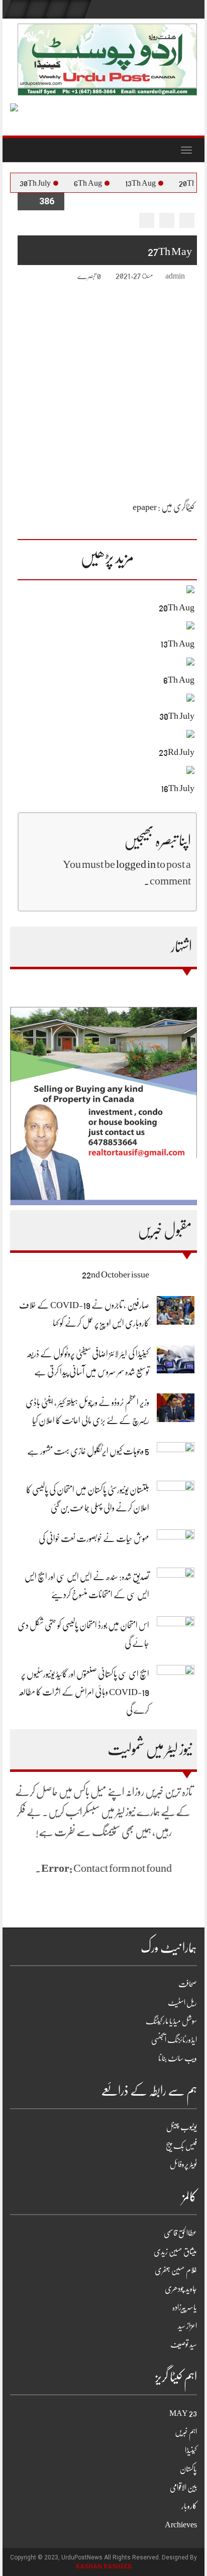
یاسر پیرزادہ (185, 2307)
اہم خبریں (186, 2432)
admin (175, 276)
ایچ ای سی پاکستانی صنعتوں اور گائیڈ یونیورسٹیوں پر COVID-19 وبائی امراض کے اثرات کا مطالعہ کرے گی (84, 1692)
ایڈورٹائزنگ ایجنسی (174, 2040)
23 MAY (183, 2413)
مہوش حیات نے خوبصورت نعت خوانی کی (94, 1538)
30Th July (49, 183)
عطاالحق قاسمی (180, 2233)
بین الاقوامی (183, 2488)
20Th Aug (177, 607)
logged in (136, 864)
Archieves (181, 2525)
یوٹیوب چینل (182, 2127)
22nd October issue (116, 1274)
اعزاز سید (187, 2326)
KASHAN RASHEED (104, 2566)
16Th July (178, 788)
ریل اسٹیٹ (182, 2003)
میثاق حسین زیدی (175, 2252)
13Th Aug (154, 183)
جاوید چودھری (181, 2289)
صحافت (188, 1984)
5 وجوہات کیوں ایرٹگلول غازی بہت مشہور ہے (88, 1451)
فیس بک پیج (181, 2146)
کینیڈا (191, 2451)
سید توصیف (184, 2345)
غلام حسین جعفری (176, 2270)
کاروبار (189, 2506)
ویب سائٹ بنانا (178, 2058)
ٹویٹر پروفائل (183, 2164)
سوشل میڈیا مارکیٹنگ (171, 2021)
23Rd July (177, 752)
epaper (145, 507)
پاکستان (188, 2469)
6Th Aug (101, 183)
